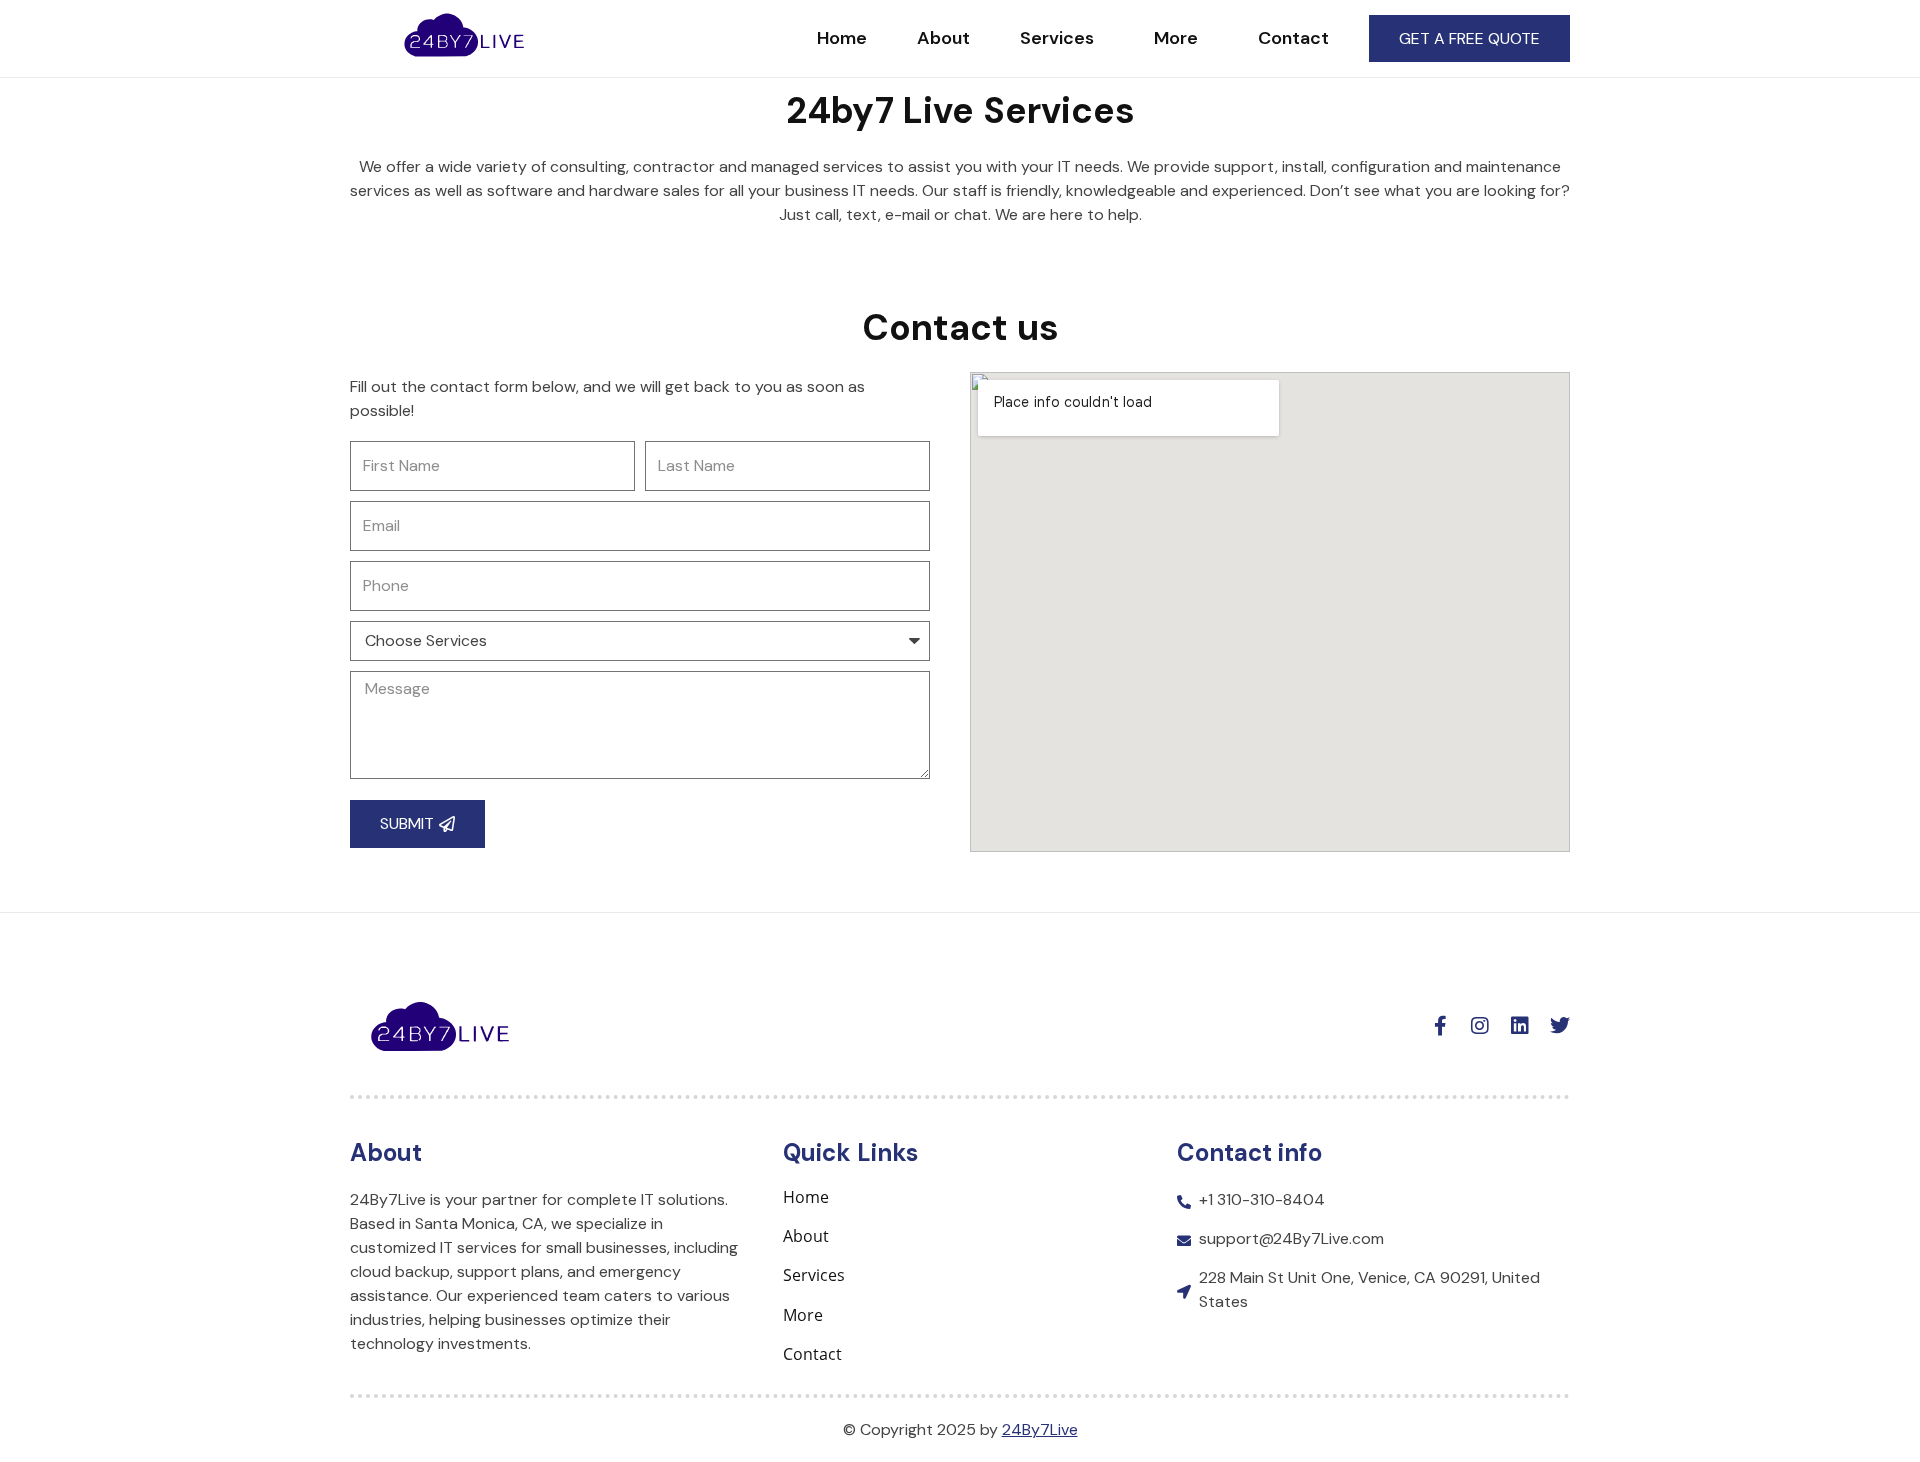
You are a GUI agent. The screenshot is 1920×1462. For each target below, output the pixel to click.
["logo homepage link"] (464, 35)
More (1176, 38)
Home (842, 38)
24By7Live (1040, 1429)
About (943, 38)
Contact (1293, 38)
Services (1057, 38)
